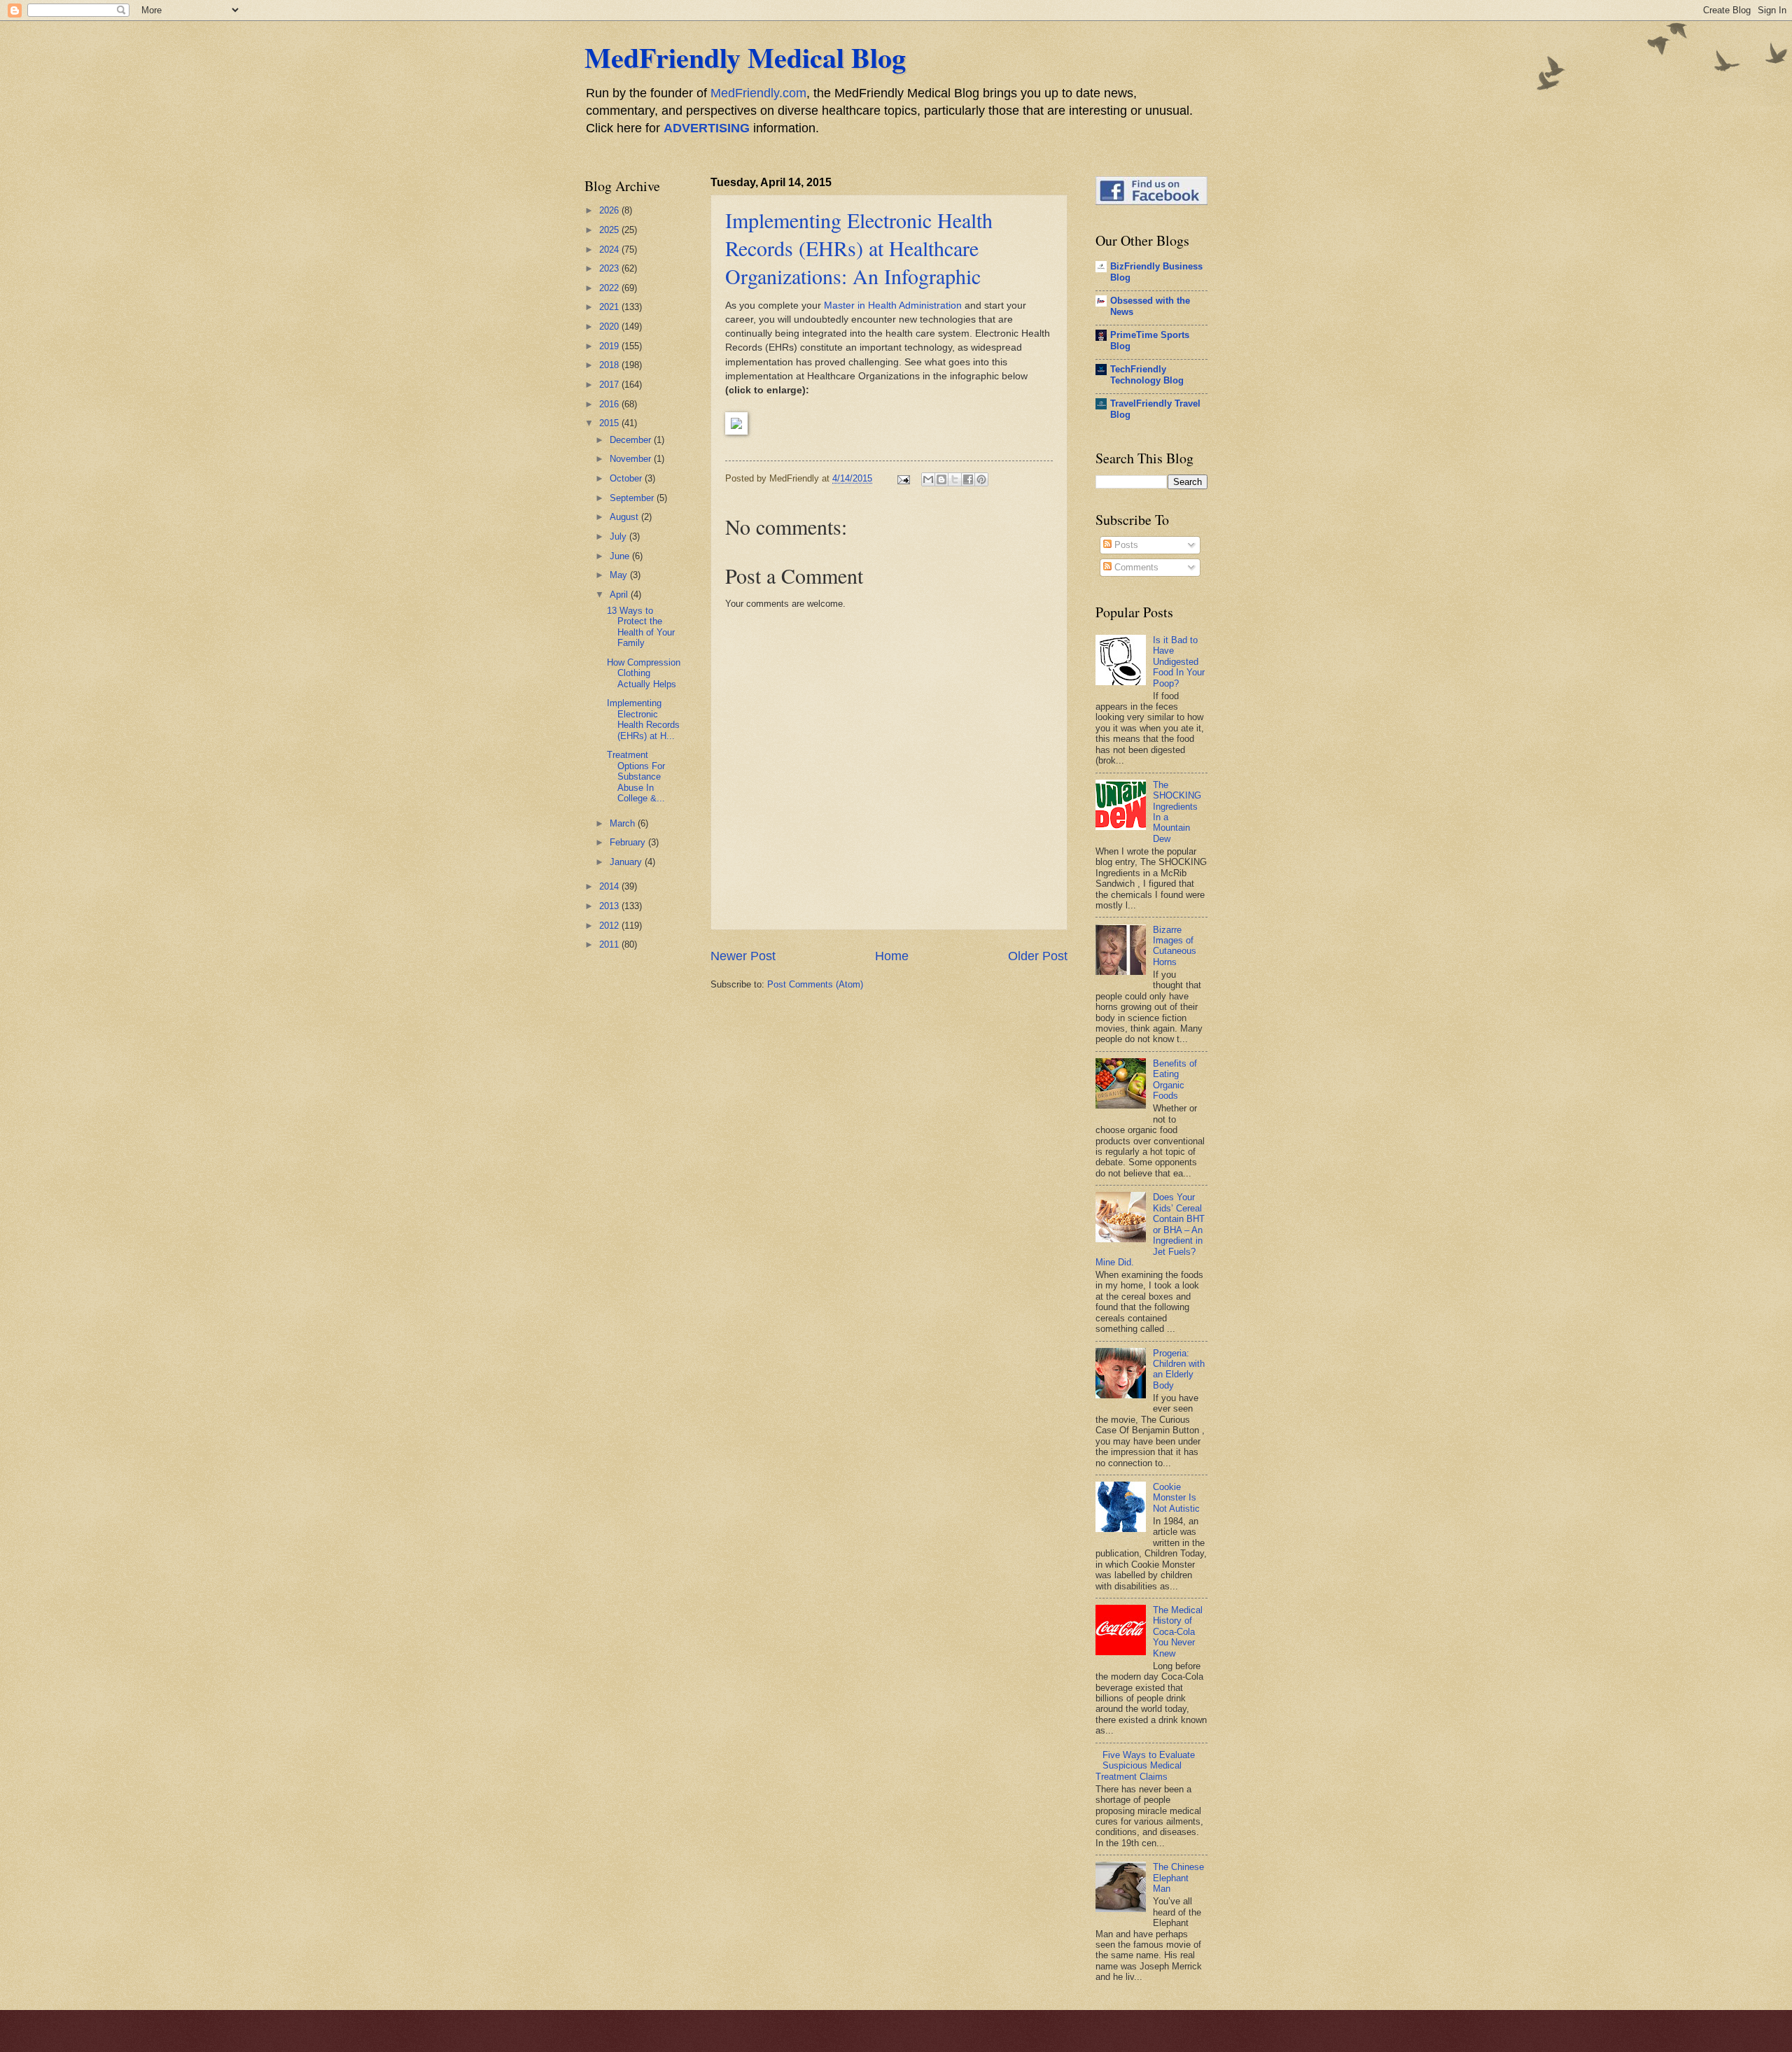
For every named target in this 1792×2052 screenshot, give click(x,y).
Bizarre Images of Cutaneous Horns (1175, 946)
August (625, 517)
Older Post (1038, 956)
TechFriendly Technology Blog (1147, 375)
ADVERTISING (707, 128)
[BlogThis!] (941, 479)
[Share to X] (955, 479)
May (620, 575)
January (627, 862)
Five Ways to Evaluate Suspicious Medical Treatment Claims (1145, 1766)
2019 (610, 346)
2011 (610, 944)
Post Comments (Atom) (815, 984)
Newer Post (743, 956)
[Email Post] (903, 478)
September (633, 498)
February (629, 842)
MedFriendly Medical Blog (745, 57)
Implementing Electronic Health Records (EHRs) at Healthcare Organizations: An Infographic (859, 248)
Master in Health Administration (893, 305)
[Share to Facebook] (968, 479)
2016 (610, 404)
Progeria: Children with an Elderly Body (1179, 1369)
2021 (610, 307)
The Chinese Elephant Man (1178, 1878)
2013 (610, 906)
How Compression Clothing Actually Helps (644, 673)
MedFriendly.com (758, 93)
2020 (610, 326)
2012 (610, 926)
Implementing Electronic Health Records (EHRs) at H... (643, 719)
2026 (610, 210)
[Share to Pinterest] (981, 479)
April (620, 595)
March (624, 823)
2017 (610, 385)
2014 (610, 886)
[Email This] (928, 479)
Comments (1135, 567)
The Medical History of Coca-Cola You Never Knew (1178, 1632)
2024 (610, 250)
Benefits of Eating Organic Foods (1175, 1080)
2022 (610, 288)
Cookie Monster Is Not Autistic (1176, 1498)
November (632, 459)
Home (892, 956)
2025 (610, 230)
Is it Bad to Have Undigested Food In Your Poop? (1179, 662)
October (627, 478)
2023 (610, 268)
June (621, 556)
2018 (610, 365)
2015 (610, 423)
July (619, 536)
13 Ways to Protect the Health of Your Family (641, 627)
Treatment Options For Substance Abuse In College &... (636, 776)
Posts (1125, 545)
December (632, 440)
